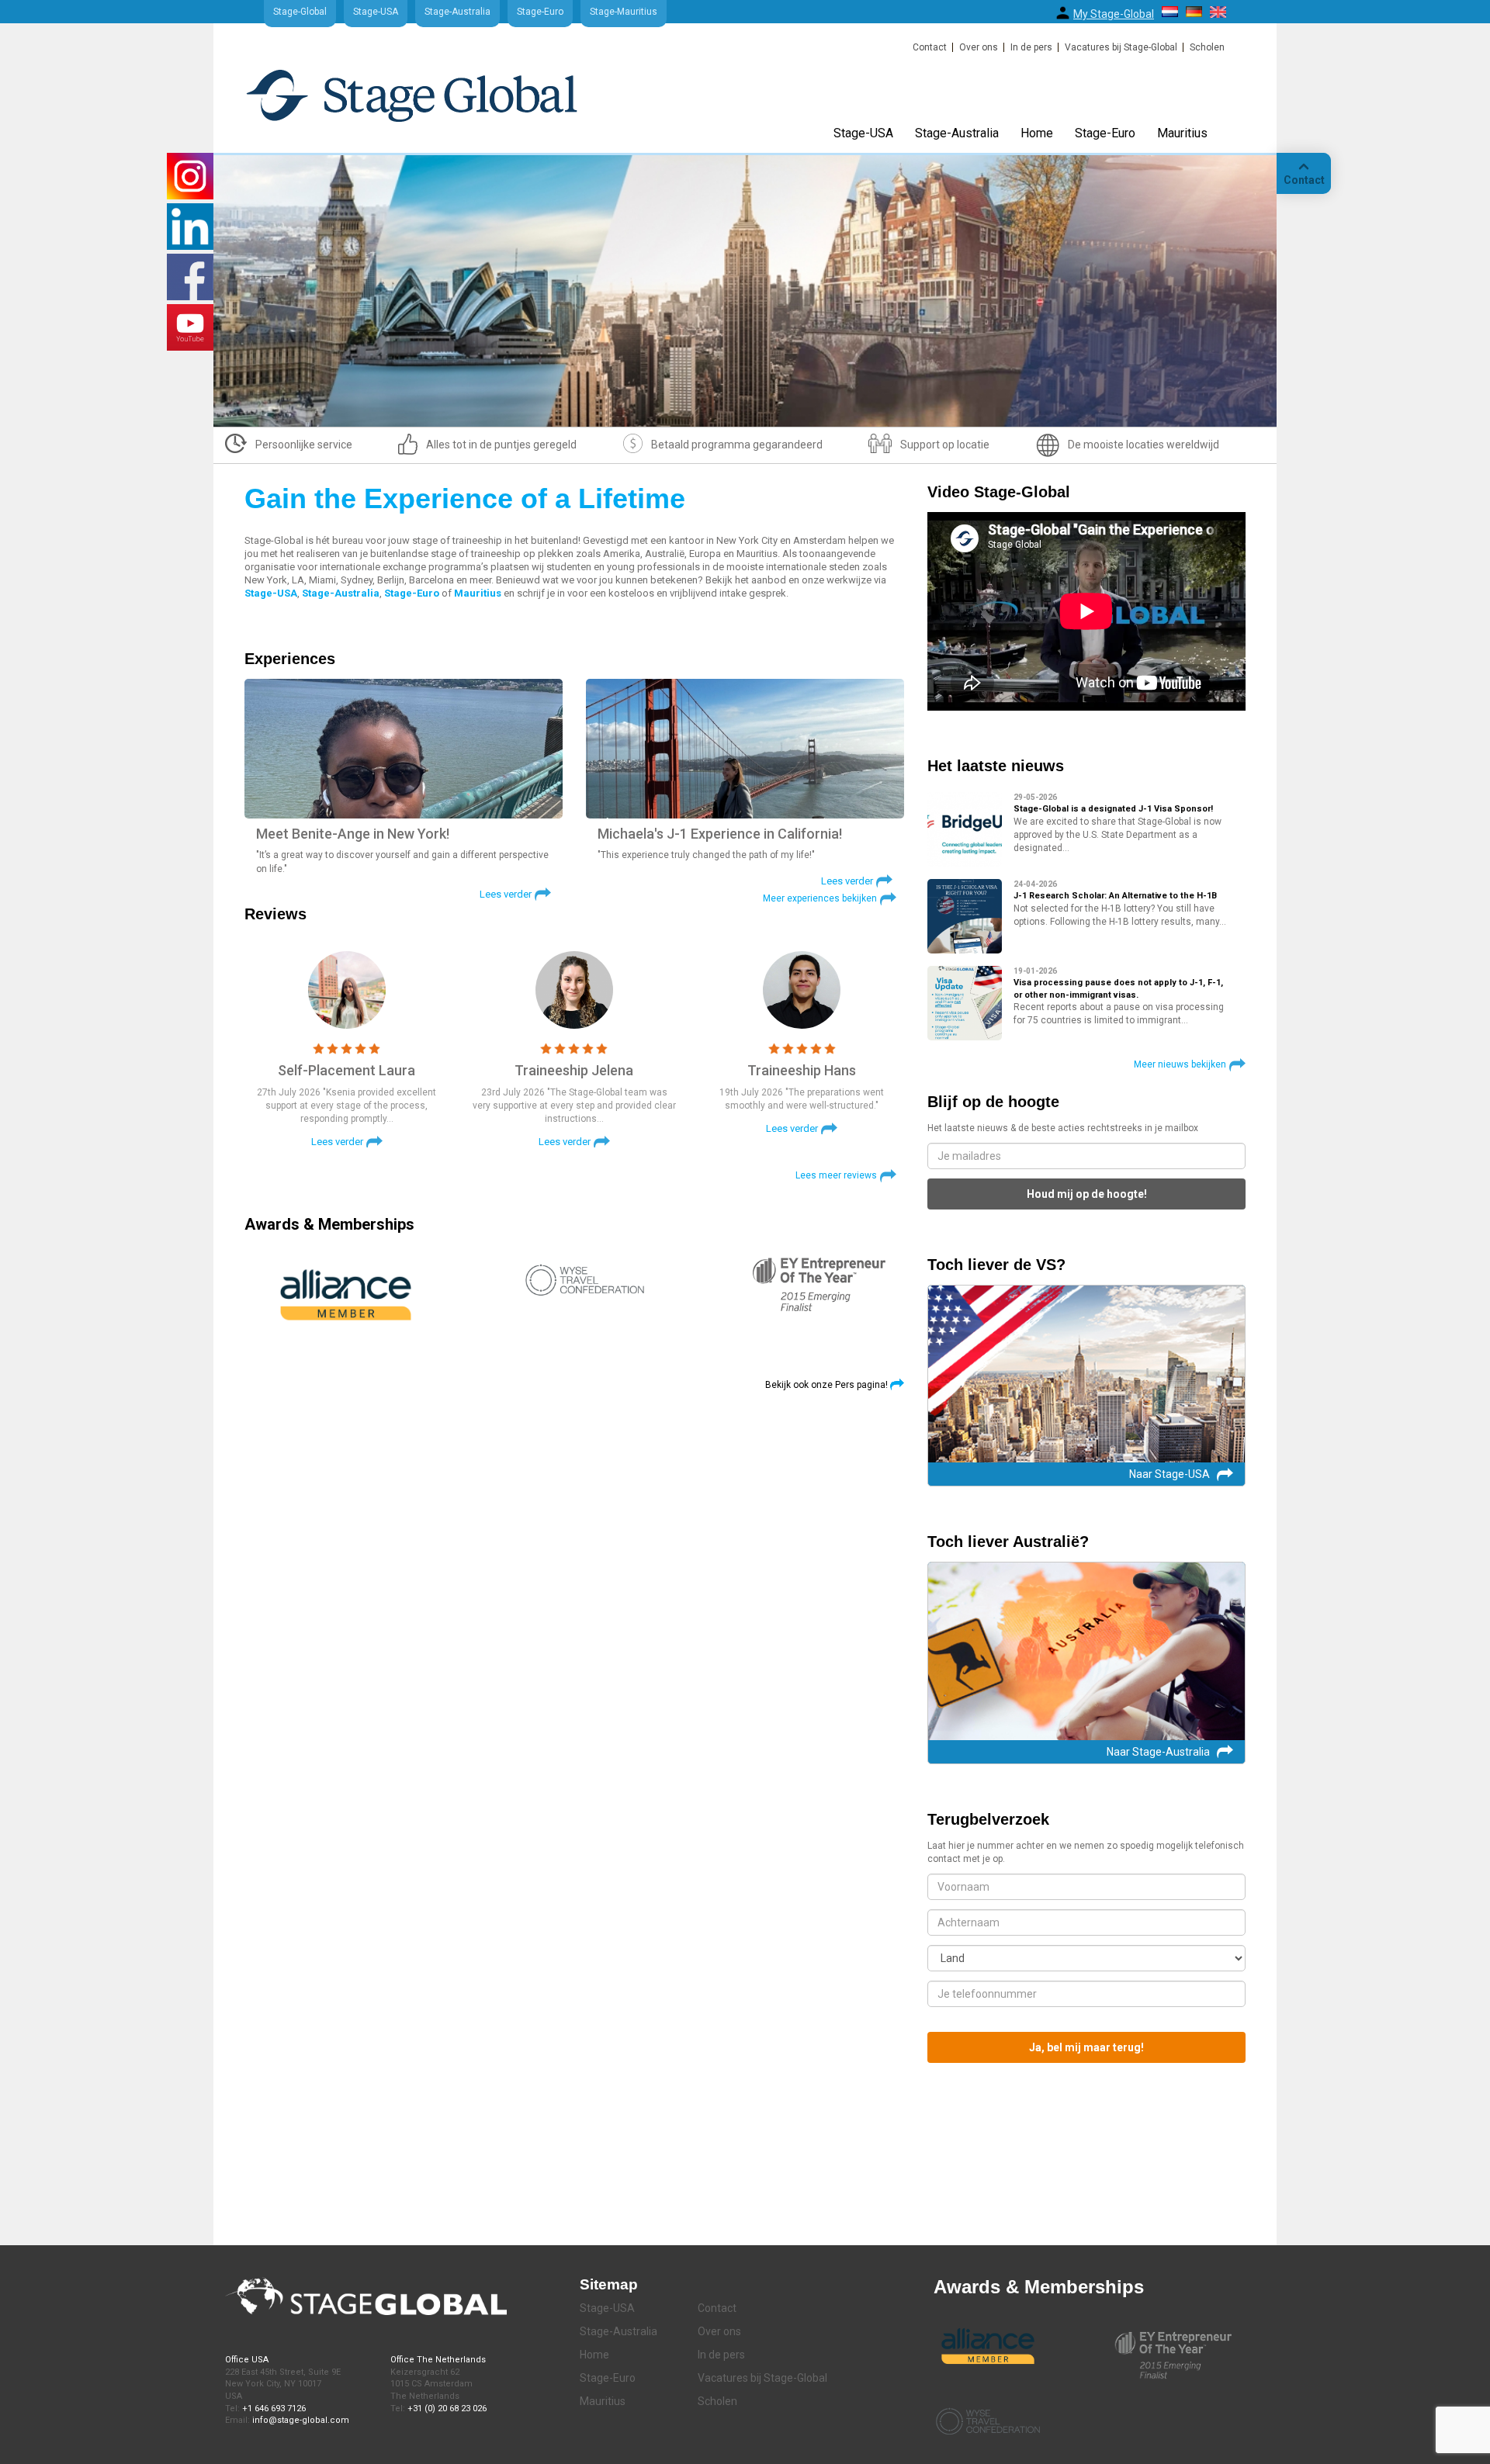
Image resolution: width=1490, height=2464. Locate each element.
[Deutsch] (1194, 12)
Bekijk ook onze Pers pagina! (826, 1385)
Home (1037, 133)
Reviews (275, 914)
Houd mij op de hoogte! (1087, 1194)
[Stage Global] (437, 103)
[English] (1218, 12)
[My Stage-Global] (1063, 13)
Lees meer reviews (836, 1175)
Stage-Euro (540, 12)
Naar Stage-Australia (1158, 1752)
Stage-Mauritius (624, 12)
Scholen (1207, 47)
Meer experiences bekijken (820, 898)
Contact (930, 47)
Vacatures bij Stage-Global (1121, 47)
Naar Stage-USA (1169, 1474)
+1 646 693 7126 (274, 2409)
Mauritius (1182, 133)
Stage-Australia (457, 12)
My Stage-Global (1114, 14)
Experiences (290, 659)
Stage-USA (376, 12)
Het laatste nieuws (996, 766)
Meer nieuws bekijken (1180, 1064)
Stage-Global (300, 12)
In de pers (1031, 47)
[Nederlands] (1170, 12)
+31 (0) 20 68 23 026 (447, 2409)
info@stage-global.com (301, 2420)
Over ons (979, 47)
